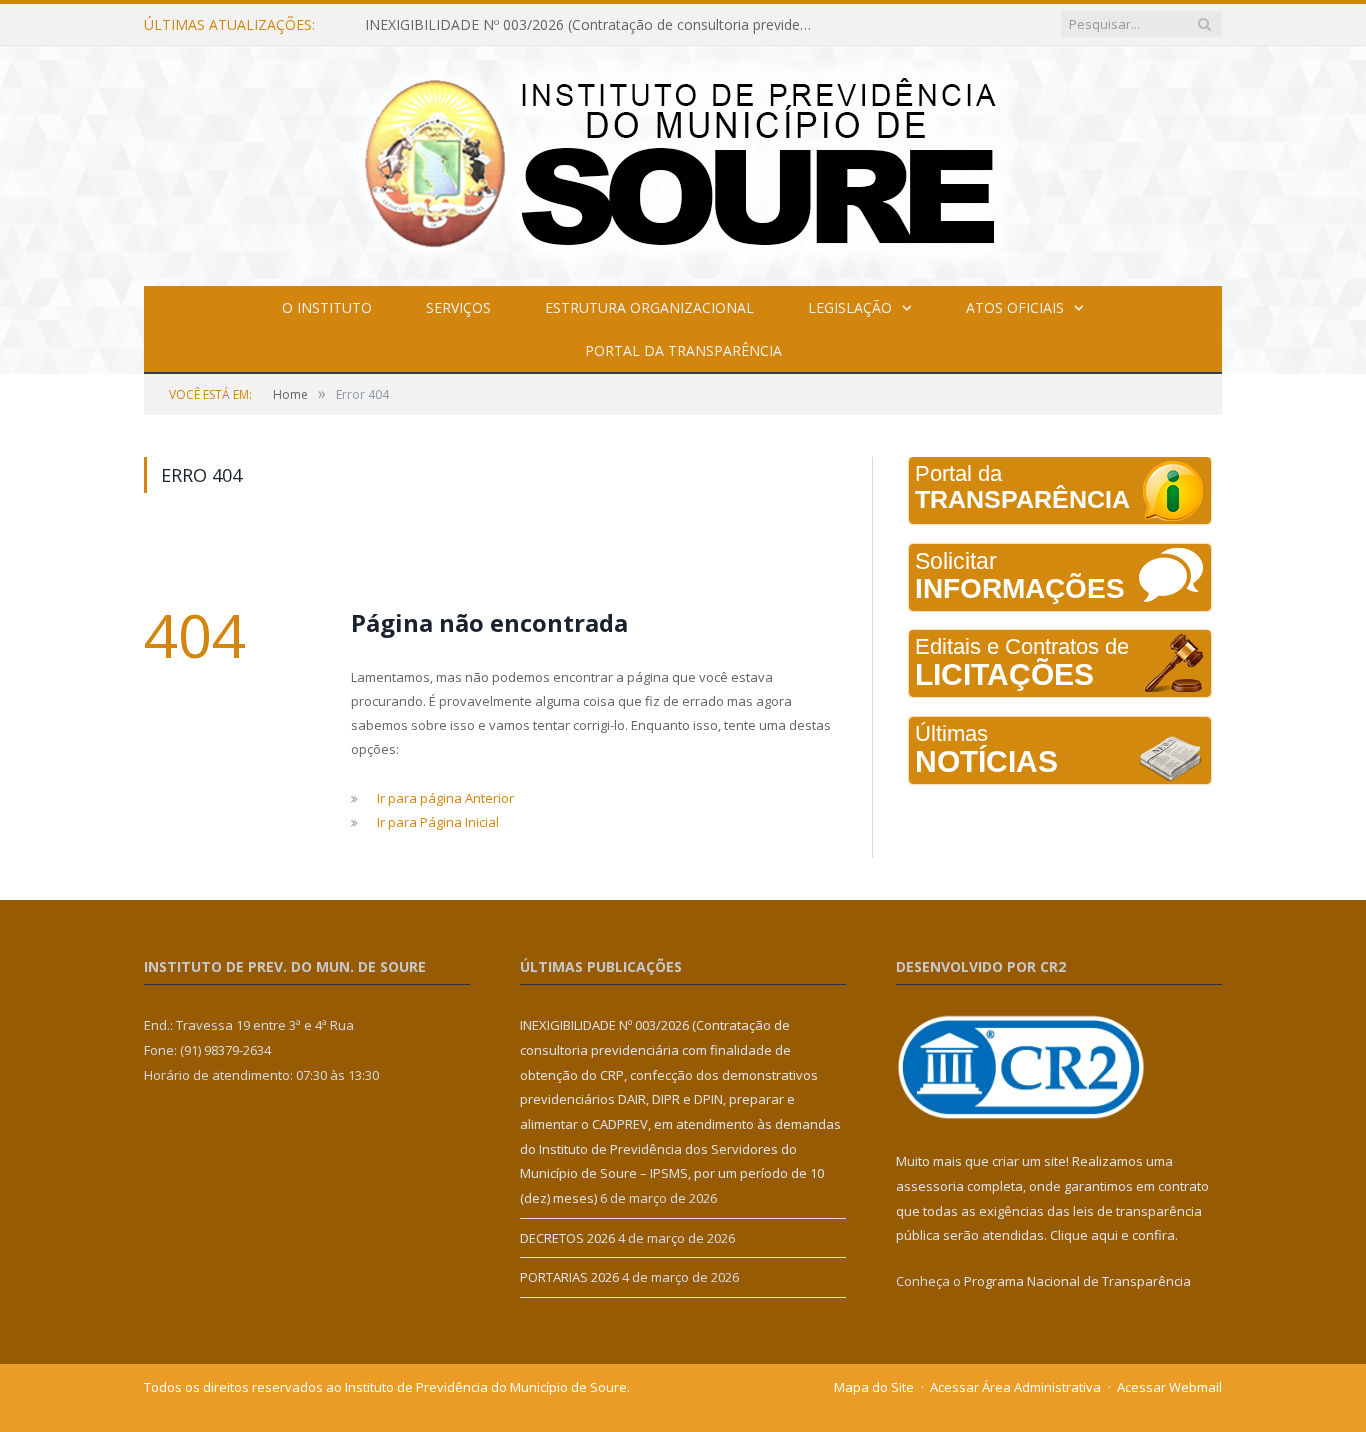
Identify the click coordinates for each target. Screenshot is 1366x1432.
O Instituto (327, 307)
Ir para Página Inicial (438, 822)
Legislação (850, 307)
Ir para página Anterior (445, 798)
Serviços (458, 307)
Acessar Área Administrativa (1015, 1387)
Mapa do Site (874, 1387)
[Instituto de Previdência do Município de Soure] (683, 161)
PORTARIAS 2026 (569, 1277)
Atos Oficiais (1015, 307)
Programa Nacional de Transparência (1077, 1281)
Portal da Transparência (683, 350)
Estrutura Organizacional (649, 307)
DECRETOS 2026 (567, 1238)
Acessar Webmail (1169, 1387)
